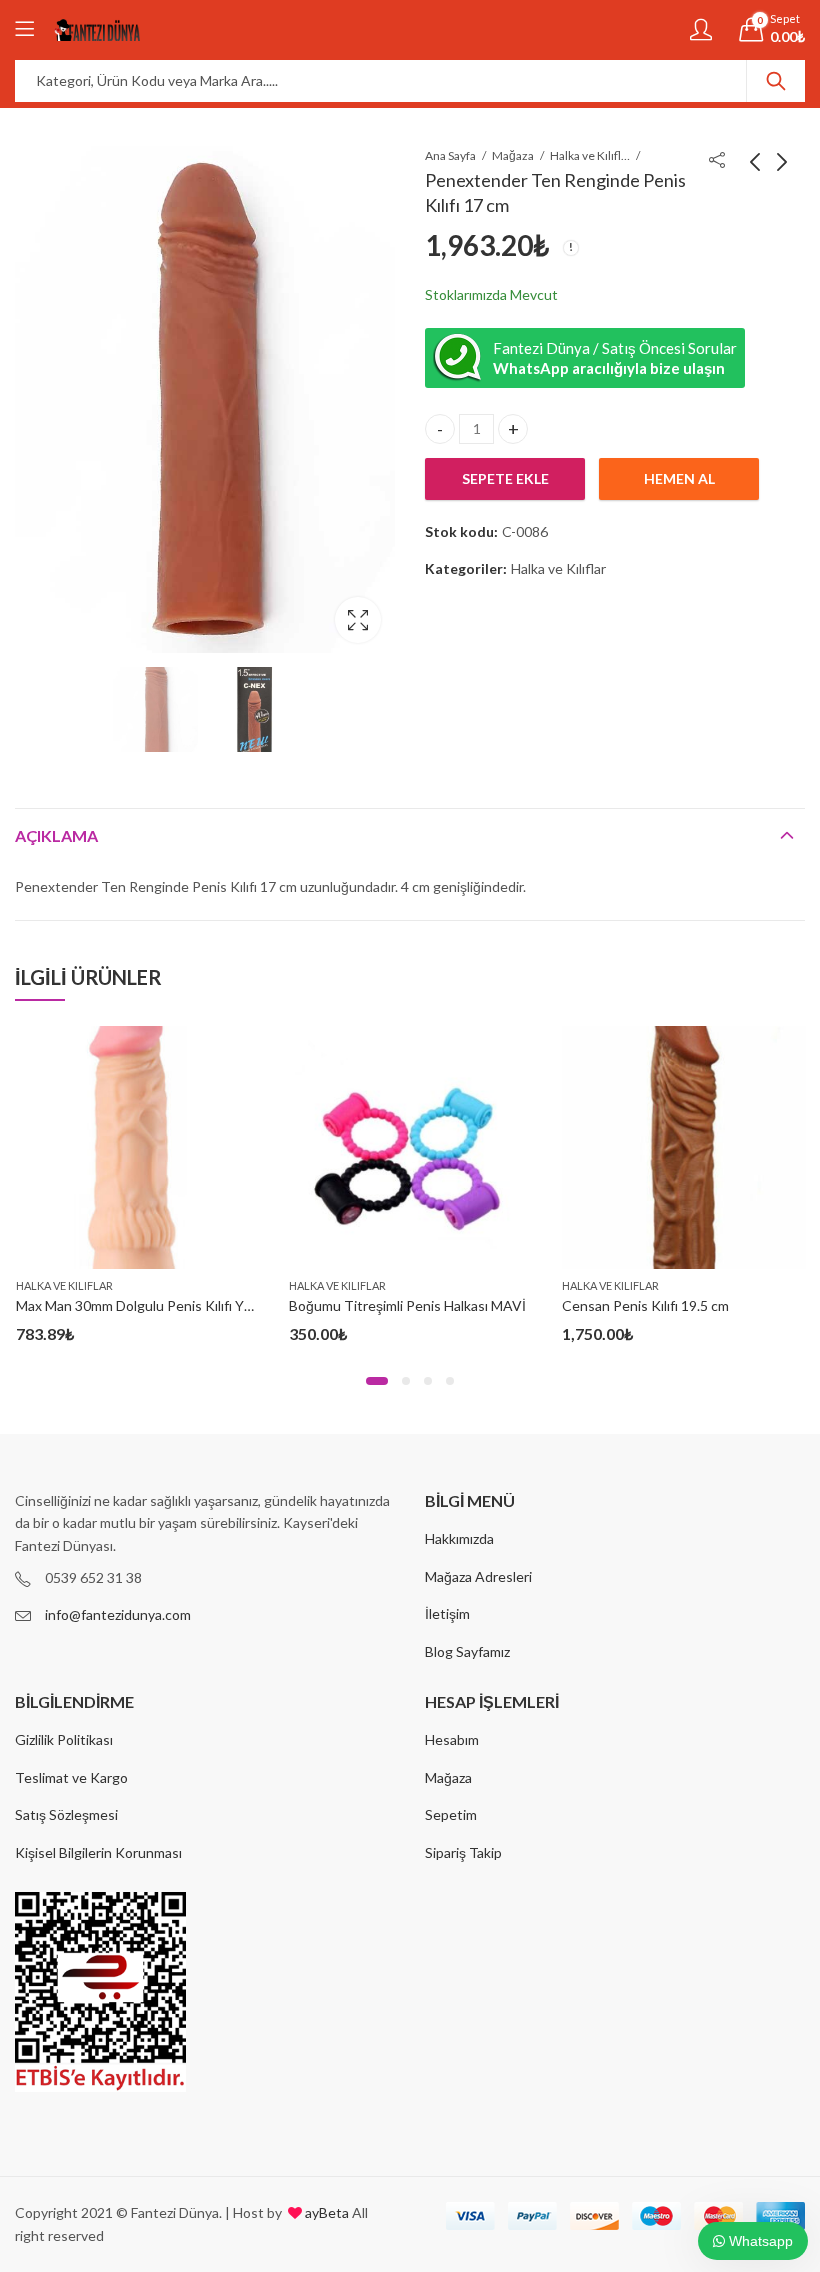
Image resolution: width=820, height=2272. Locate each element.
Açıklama (56, 835)
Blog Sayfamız (467, 1651)
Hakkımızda (459, 1538)
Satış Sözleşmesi (66, 1814)
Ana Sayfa (450, 155)
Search (776, 81)
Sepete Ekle (505, 478)
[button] (377, 1381)
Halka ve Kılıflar (590, 155)
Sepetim (451, 1814)
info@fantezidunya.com (118, 1614)
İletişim (447, 1613)
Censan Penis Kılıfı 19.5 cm (645, 1305)
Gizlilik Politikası (64, 1739)
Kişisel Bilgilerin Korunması (98, 1852)
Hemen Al (679, 478)
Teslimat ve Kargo (71, 1777)
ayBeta (325, 2212)
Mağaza (513, 155)
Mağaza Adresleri (478, 1576)
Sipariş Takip (463, 1852)
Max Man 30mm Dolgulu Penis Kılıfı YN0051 (151, 1305)
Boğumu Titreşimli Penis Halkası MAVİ (407, 1305)
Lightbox (358, 620)
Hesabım (452, 1739)
